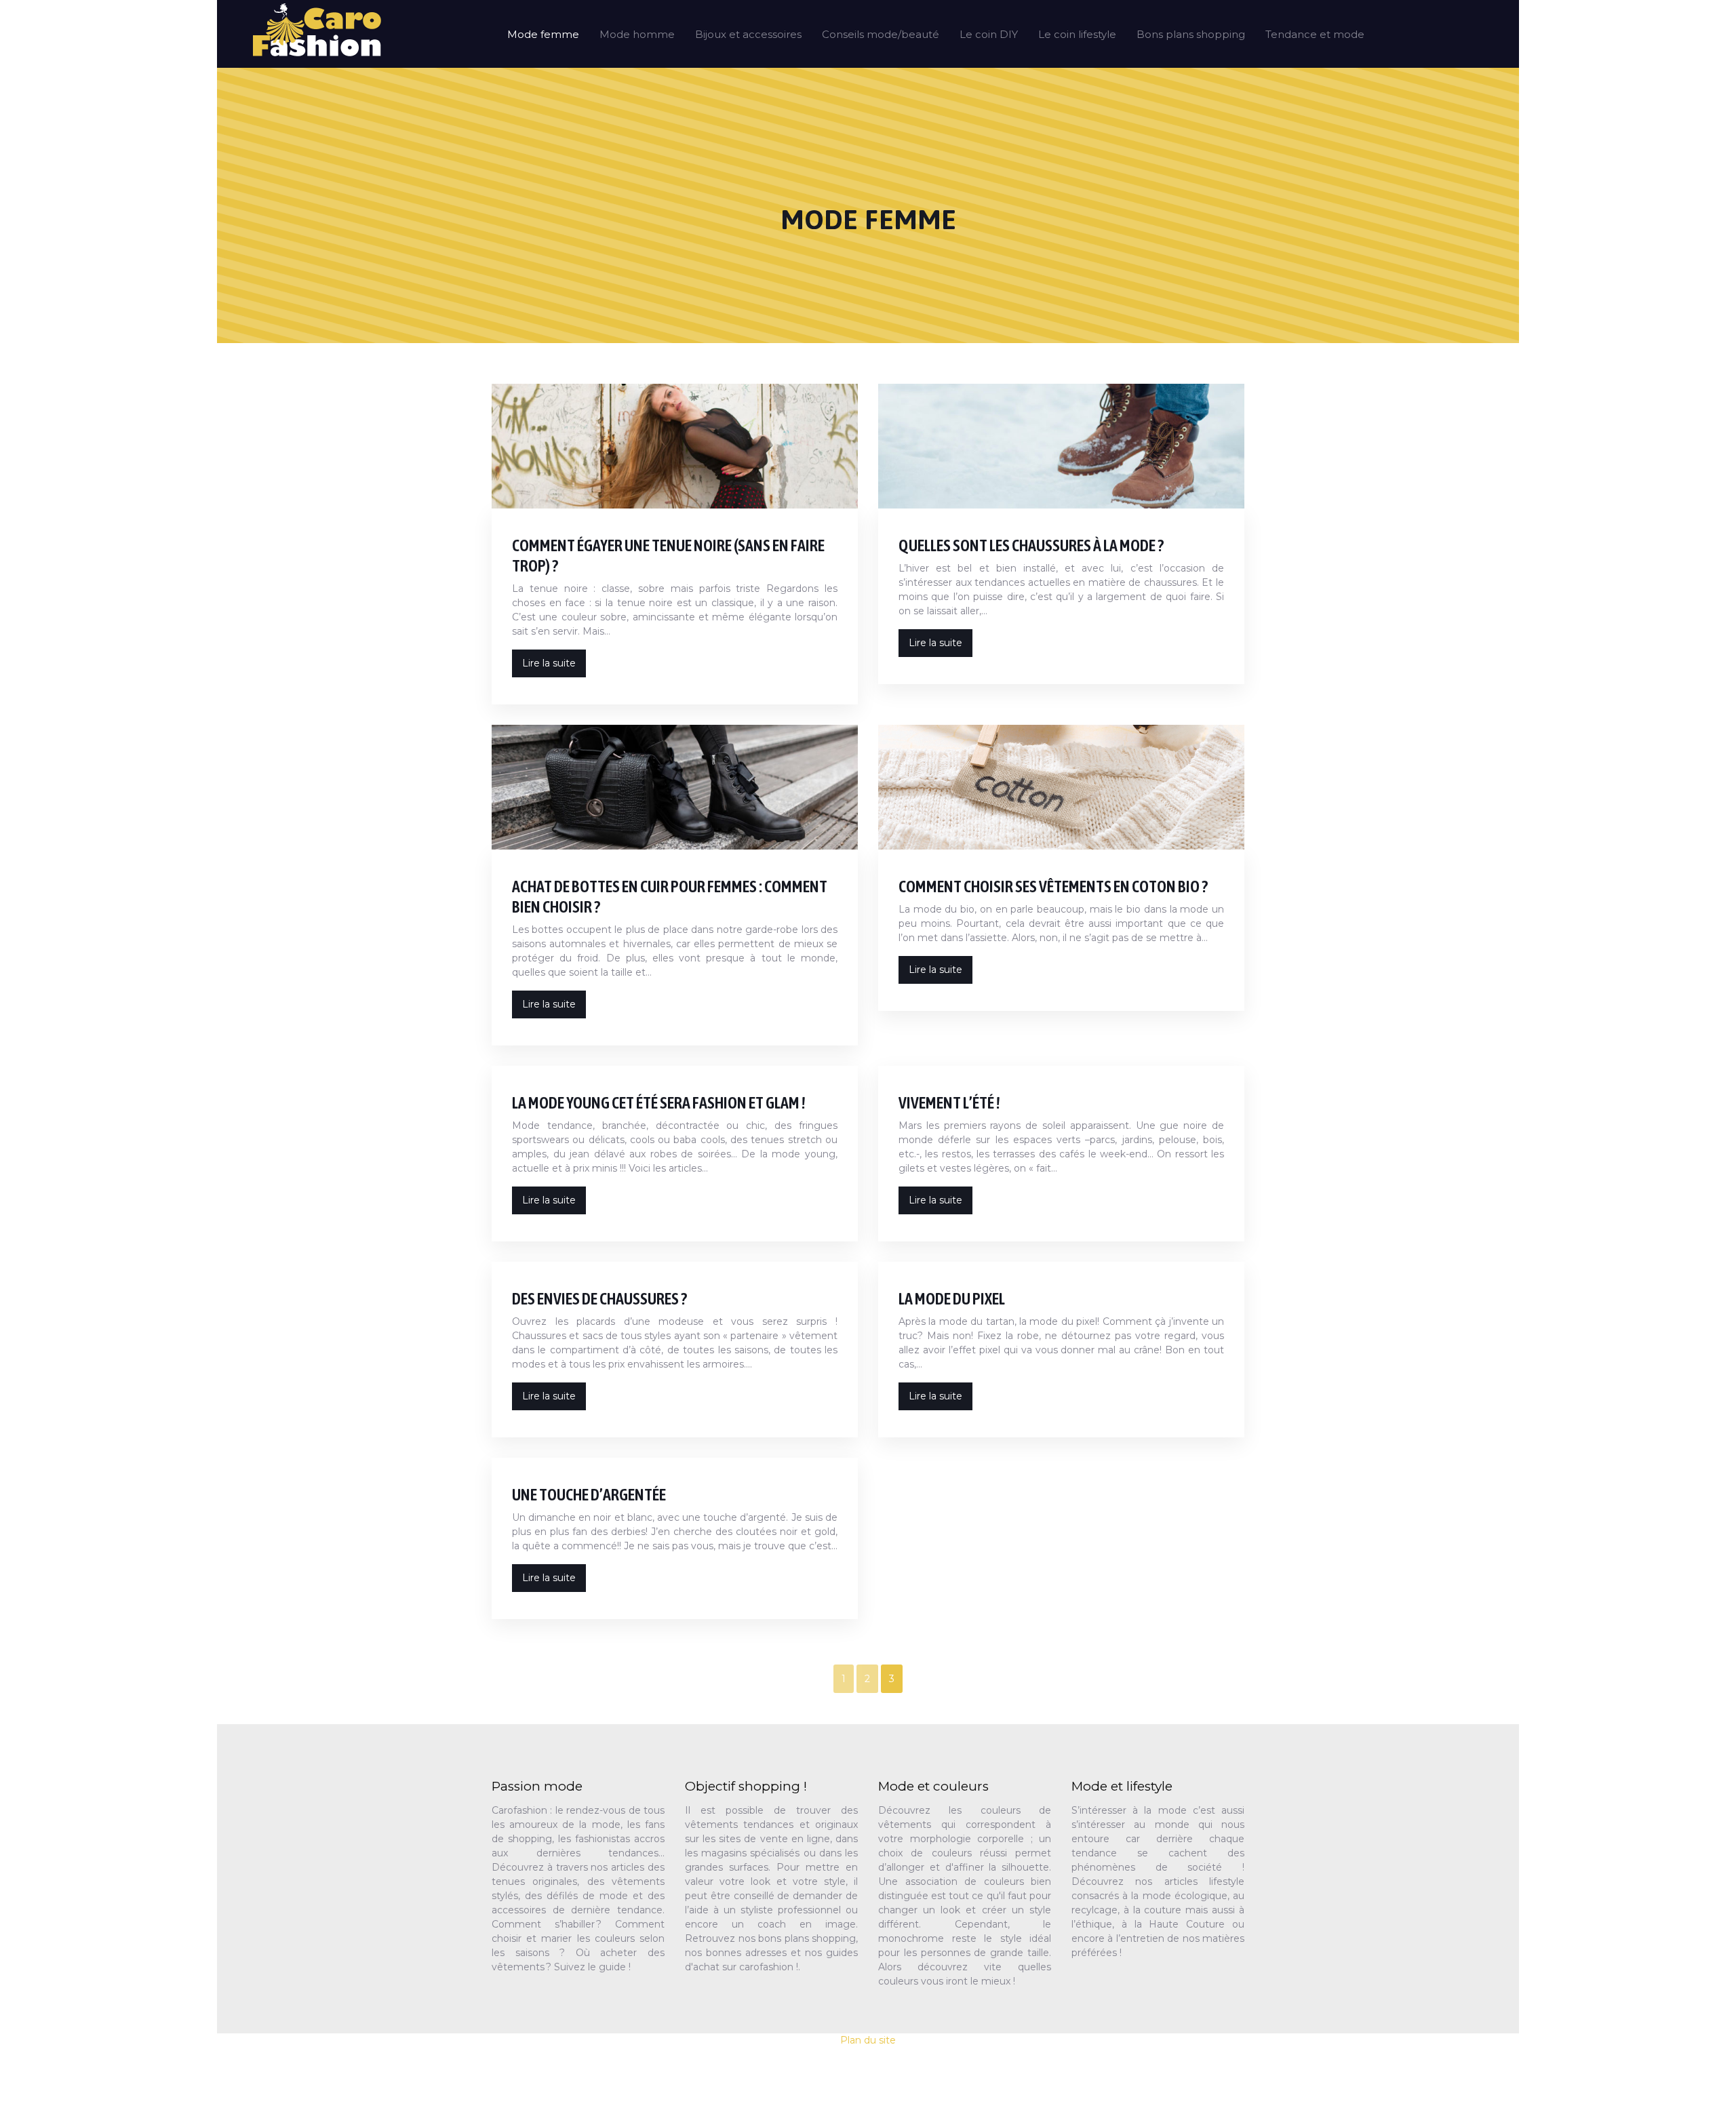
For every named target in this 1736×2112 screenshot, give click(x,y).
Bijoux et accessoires (748, 34)
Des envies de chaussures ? (599, 1299)
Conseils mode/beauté (881, 34)
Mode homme (637, 34)
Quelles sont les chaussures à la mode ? (1031, 545)
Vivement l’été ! (949, 1103)
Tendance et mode (1315, 34)
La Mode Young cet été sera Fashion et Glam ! (659, 1103)
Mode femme (543, 34)
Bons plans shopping (1191, 34)
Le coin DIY (989, 34)
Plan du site (868, 2040)
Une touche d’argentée (589, 1495)
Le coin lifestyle (1077, 34)
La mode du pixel (952, 1299)
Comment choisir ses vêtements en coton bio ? (1053, 886)
